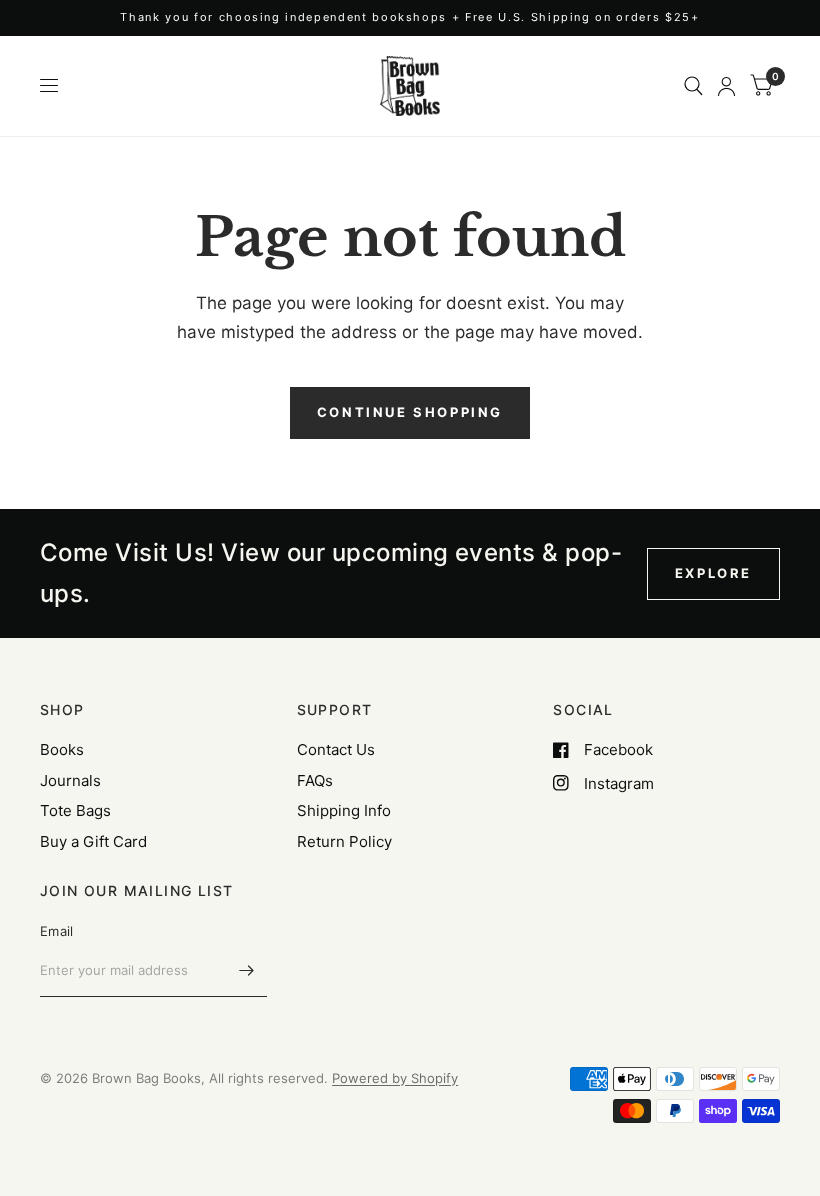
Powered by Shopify (395, 1078)
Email (56, 931)
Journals (70, 780)
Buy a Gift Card (93, 841)
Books (62, 749)
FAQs (315, 780)
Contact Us (336, 749)
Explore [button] (713, 573)
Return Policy (344, 841)
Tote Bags (75, 810)
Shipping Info (344, 810)
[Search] (693, 86)
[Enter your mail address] (247, 971)
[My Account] (726, 86)
